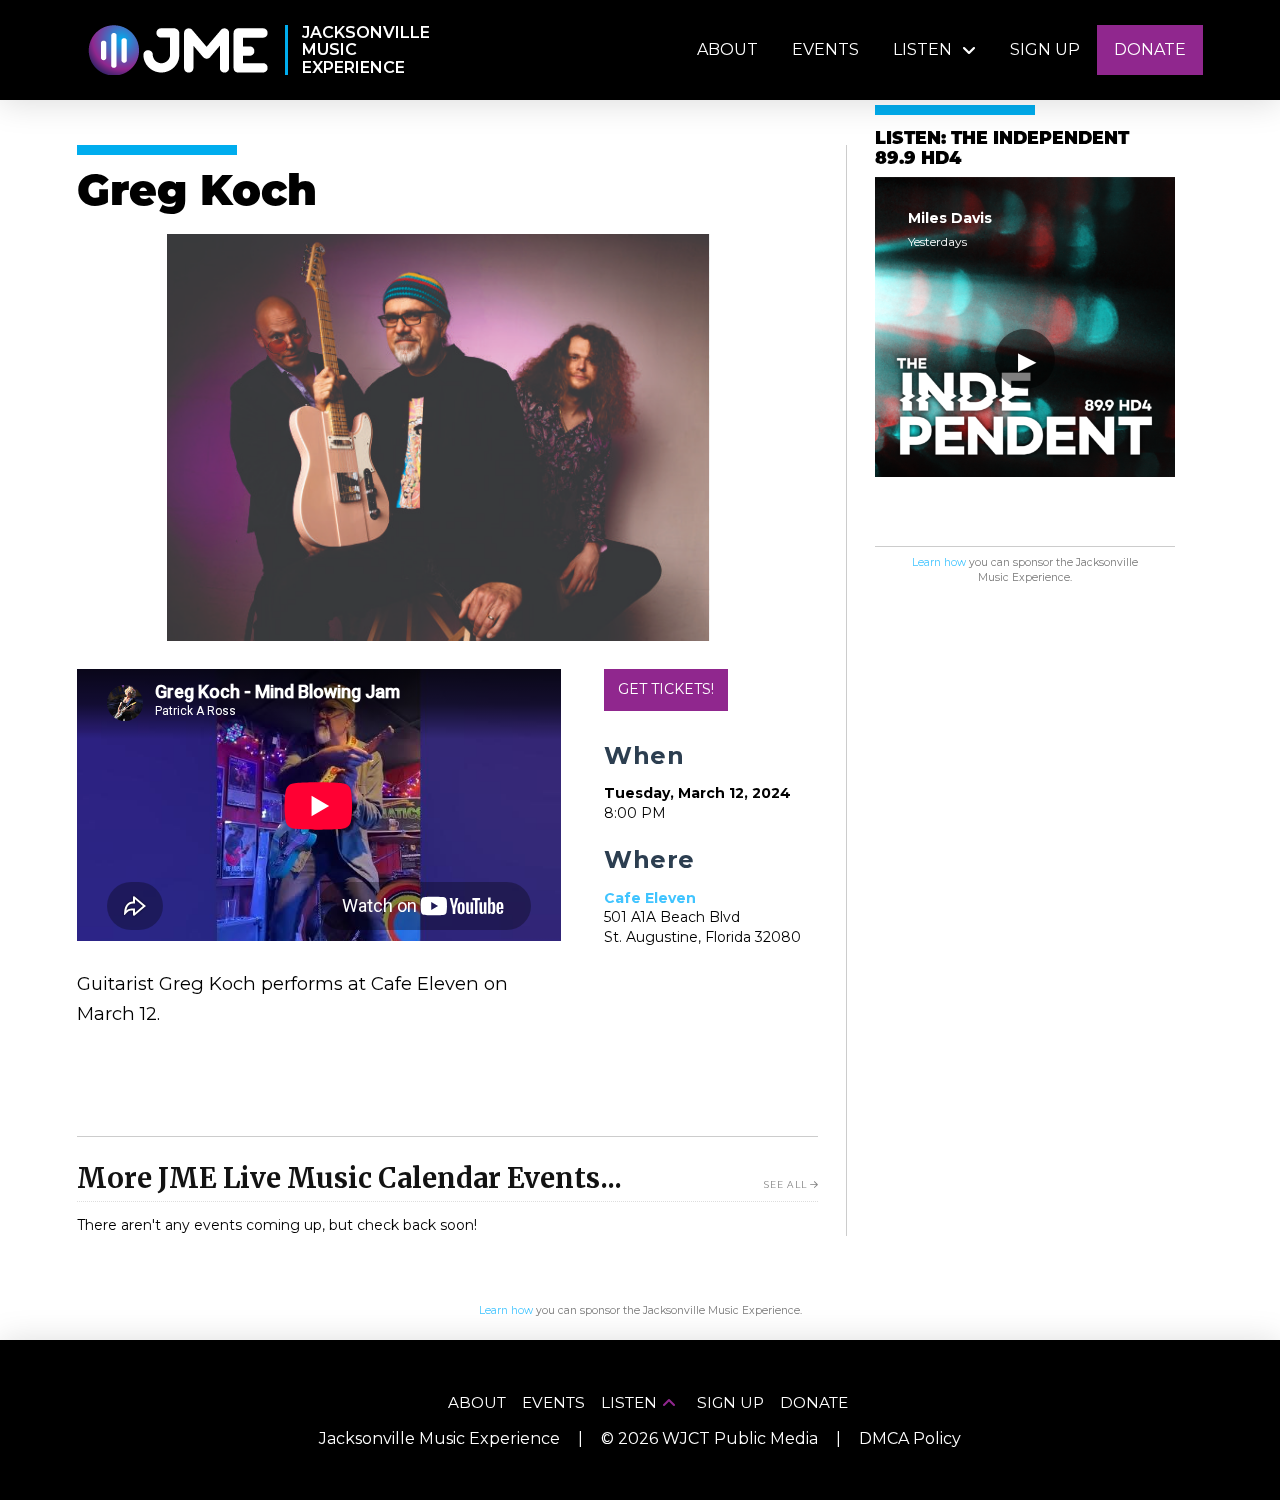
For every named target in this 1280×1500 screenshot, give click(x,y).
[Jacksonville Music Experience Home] (177, 50)
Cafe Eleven (650, 898)
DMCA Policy (910, 1438)
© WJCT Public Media (709, 1438)
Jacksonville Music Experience (439, 1438)
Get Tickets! (666, 689)
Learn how (939, 562)
